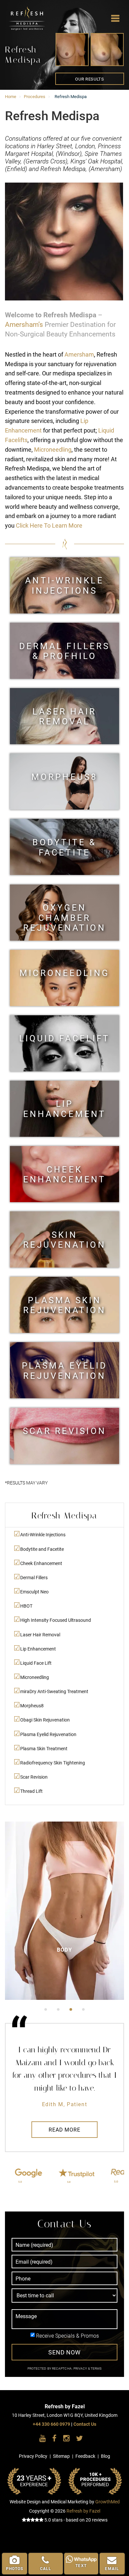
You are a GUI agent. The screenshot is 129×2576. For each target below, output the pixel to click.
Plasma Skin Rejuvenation (64, 1305)
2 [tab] (58, 2009)
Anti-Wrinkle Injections (64, 585)
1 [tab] (46, 2009)
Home (11, 97)
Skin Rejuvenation (64, 1240)
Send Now (64, 2352)
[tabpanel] (64, 1911)
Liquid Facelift (65, 1038)
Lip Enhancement (64, 1109)
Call (46, 2569)
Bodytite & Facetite (64, 847)
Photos (15, 2569)
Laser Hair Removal (64, 716)
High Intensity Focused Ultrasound (56, 1620)
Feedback (85, 2456)
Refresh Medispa (16, 9)
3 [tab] (71, 2009)
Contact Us (85, 2424)
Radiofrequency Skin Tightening (53, 1763)
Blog (106, 2456)
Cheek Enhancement (64, 1174)
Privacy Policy (33, 2456)
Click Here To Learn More (49, 525)
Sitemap (61, 2456)
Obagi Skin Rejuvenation (45, 1720)
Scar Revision (64, 1431)
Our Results (89, 79)
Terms (96, 2368)
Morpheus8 (64, 777)
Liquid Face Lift (36, 1663)
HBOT (26, 1606)
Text (81, 2566)
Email (112, 2569)
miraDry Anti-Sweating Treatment (54, 1692)
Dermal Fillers (34, 1578)
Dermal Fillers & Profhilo (65, 651)
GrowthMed (107, 2502)
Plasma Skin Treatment (44, 1749)
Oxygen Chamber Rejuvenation (64, 912)
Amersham (79, 354)
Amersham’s (24, 325)
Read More (64, 2130)
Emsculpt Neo (34, 1592)
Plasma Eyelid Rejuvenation (65, 1370)
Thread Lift (31, 1791)
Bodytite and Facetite (42, 1549)
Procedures (35, 97)
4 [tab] (83, 2009)
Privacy (81, 2368)
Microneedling (53, 450)
